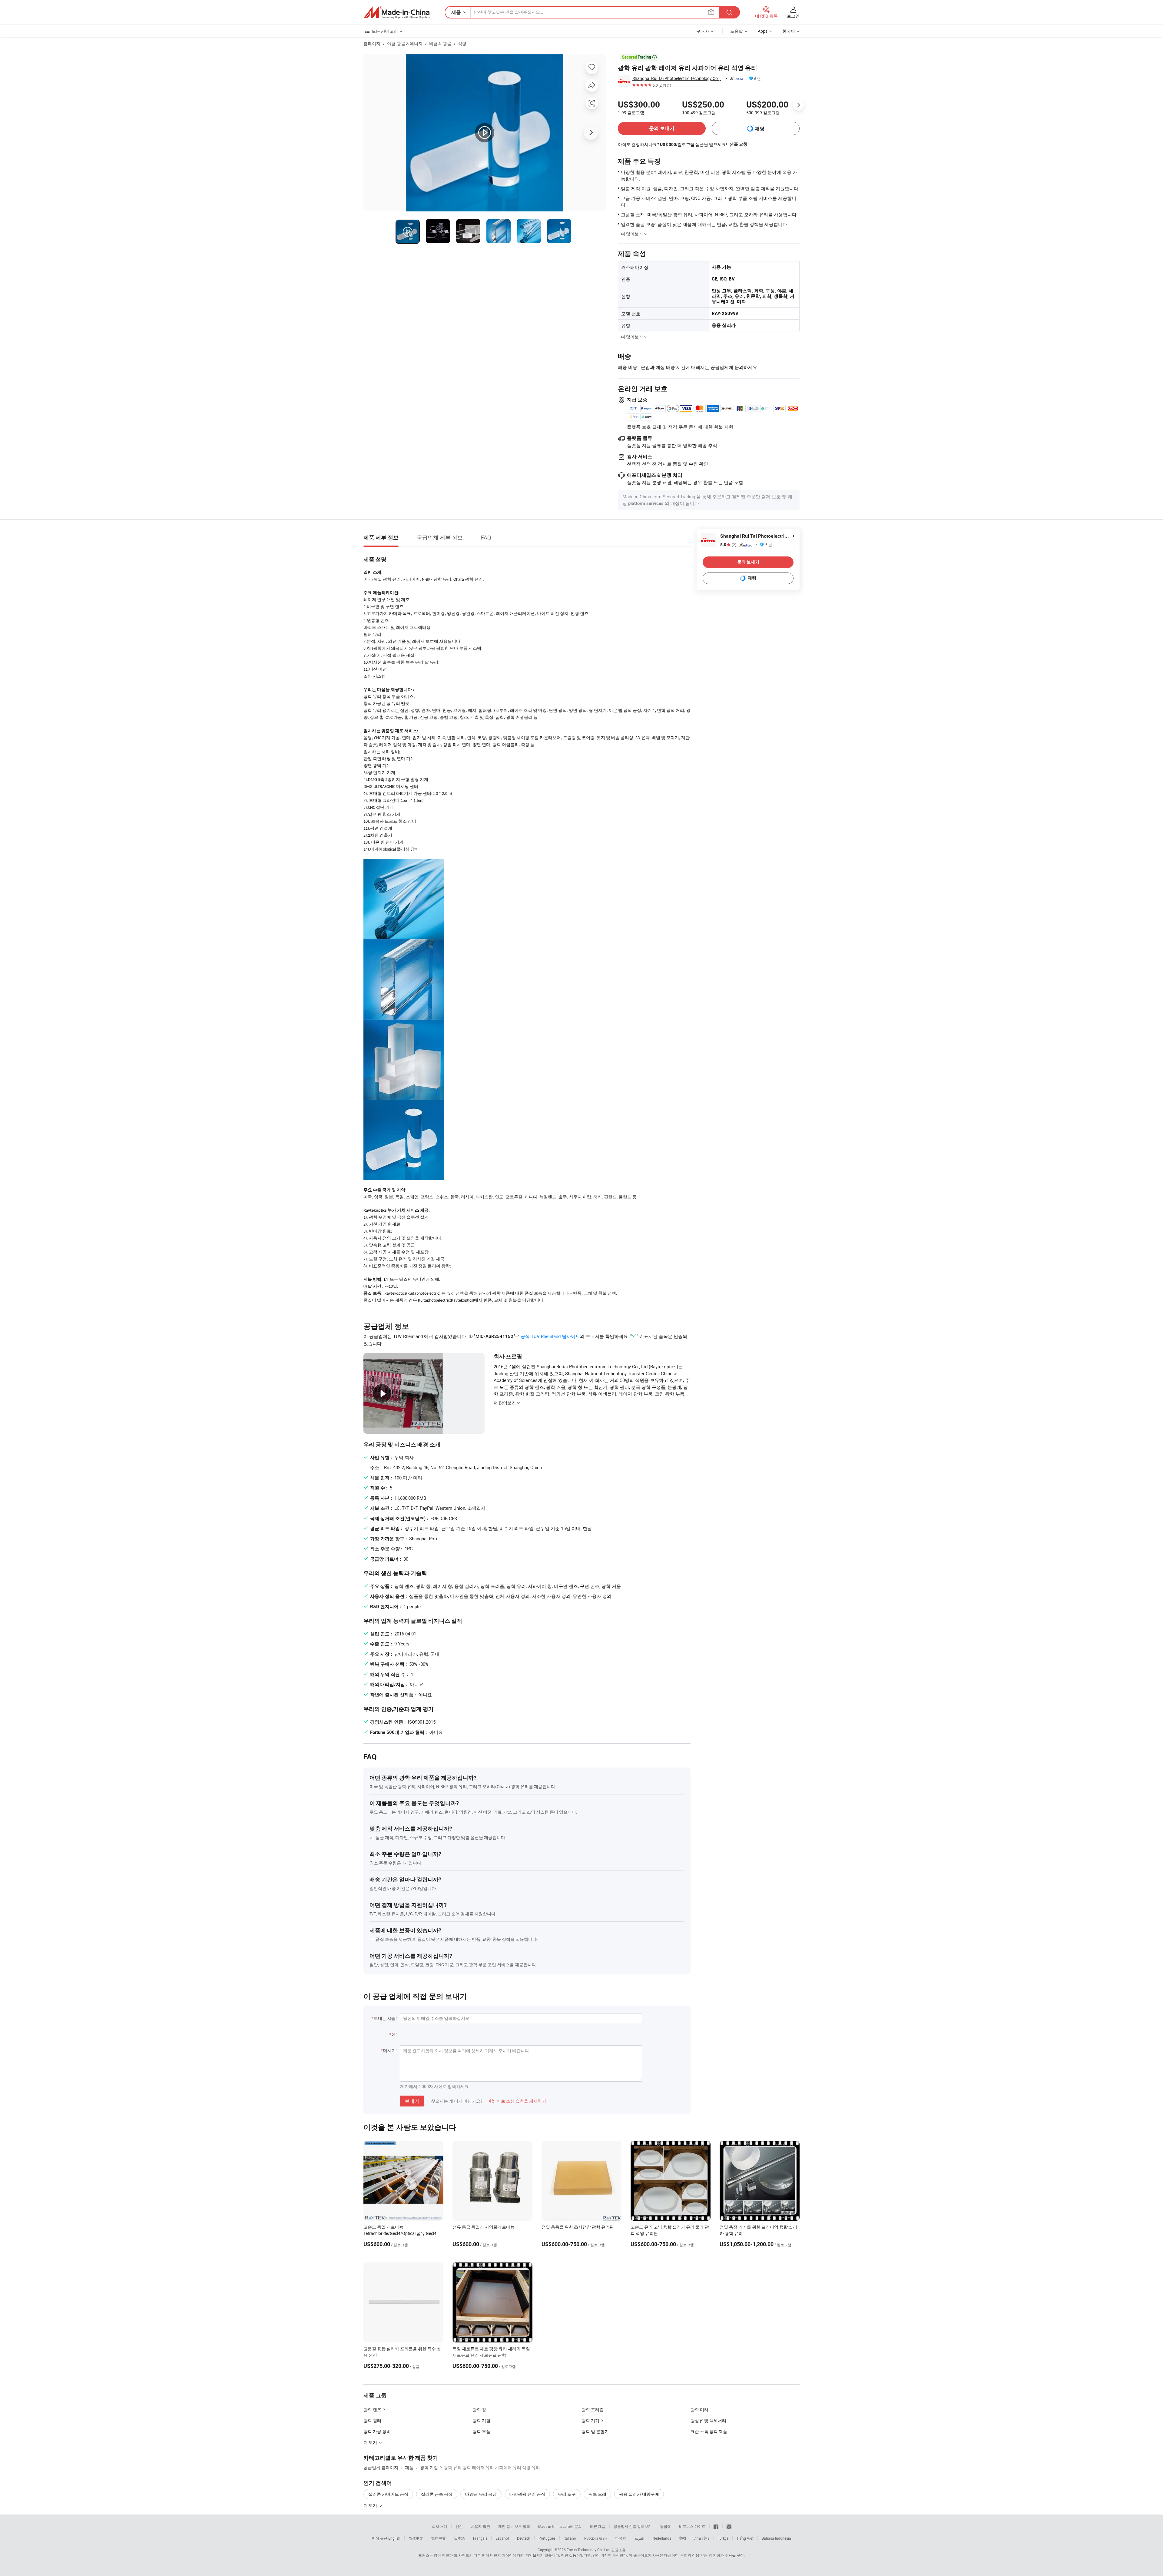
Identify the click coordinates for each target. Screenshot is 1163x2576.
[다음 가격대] (798, 105)
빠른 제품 (598, 2526)
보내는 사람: (385, 2018)
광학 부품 (481, 2431)
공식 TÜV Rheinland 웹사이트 (550, 1336)
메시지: (390, 2050)
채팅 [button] (760, 129)
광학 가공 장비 (377, 2431)
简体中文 (416, 2538)
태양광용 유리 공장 (527, 2494)
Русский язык (596, 2538)
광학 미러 (699, 2410)
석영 (462, 43)
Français (480, 2538)
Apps (763, 31)
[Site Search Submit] (729, 12)
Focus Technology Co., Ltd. (588, 2550)
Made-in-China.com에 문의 (560, 2526)
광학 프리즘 (593, 2410)
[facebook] (716, 2526)
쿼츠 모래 (597, 2494)
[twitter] (729, 2526)
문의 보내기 (662, 128)
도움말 (737, 31)
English (394, 2538)
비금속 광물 (440, 43)
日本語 (459, 2538)
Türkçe (723, 2538)
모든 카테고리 (385, 31)
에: (394, 2034)
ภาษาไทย (702, 2538)
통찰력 (665, 2526)
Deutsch (524, 2538)
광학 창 (479, 2410)
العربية (639, 2538)
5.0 (728, 545)
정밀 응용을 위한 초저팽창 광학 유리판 (578, 2227)
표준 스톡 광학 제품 (709, 2431)
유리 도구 (567, 2494)
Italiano (570, 2538)
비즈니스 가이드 (692, 2526)
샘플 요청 (739, 144)
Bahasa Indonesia (776, 2538)
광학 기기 (590, 2420)
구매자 (703, 31)
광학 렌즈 (372, 2410)
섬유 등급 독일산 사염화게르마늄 (484, 2227)
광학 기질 (481, 2420)
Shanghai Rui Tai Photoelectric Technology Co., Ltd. (678, 78)
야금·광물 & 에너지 (405, 43)
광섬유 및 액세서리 (708, 2420)
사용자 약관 (480, 2526)
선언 (459, 2526)
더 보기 (371, 2505)
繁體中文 (439, 2538)
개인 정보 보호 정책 (514, 2526)
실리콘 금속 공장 (437, 2494)
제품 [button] (456, 12)
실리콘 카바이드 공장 (388, 2494)
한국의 (621, 2538)
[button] (711, 12)
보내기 (412, 2101)
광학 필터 (372, 2420)
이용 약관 (700, 2555)
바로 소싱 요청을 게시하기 (518, 2101)
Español (502, 2538)
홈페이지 (372, 43)
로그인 (793, 16)
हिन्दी (683, 2538)
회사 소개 (440, 2526)
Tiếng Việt (745, 2538)
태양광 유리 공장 (481, 2494)
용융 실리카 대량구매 (639, 2494)
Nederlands (662, 2538)
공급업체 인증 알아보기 (633, 2526)
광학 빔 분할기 (595, 2431)
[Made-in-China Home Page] (396, 12)
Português (547, 2538)
